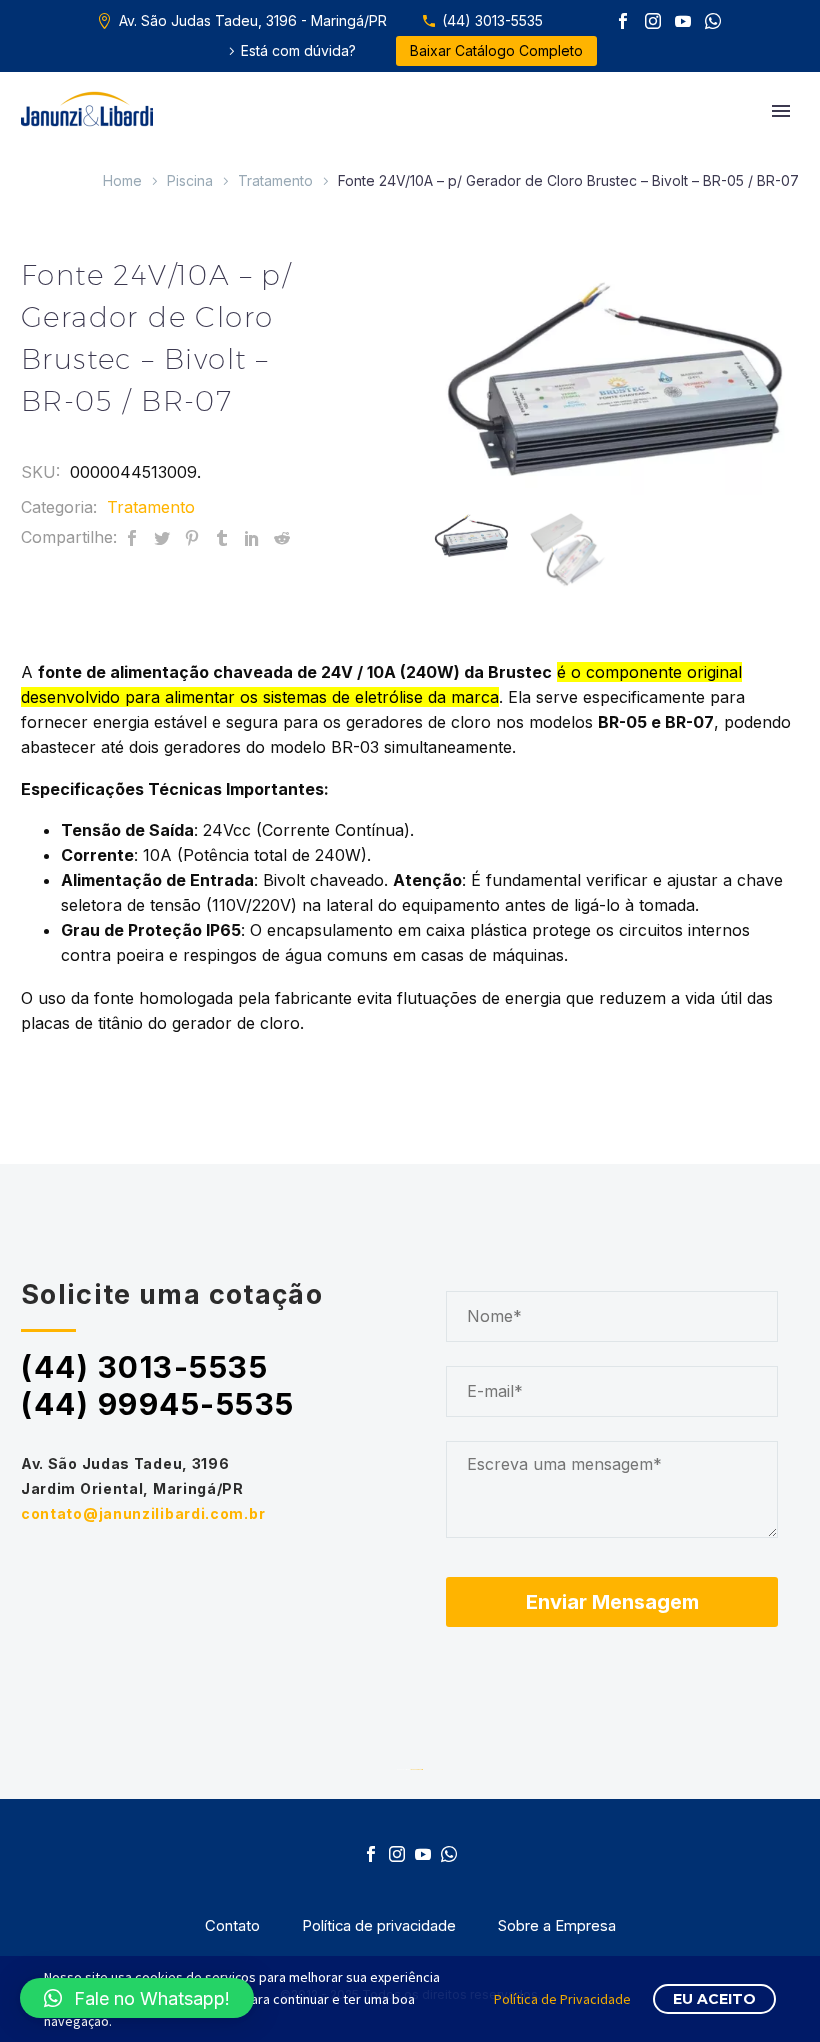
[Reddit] (282, 537)
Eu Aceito (714, 1999)
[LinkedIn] (252, 537)
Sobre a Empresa (557, 1926)
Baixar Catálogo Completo (496, 50)
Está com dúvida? (298, 50)
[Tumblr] (222, 537)
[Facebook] (623, 21)
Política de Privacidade (562, 1999)
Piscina (190, 180)
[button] (137, 1998)
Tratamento (275, 180)
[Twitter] (162, 537)
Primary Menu (781, 111)
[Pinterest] (192, 537)
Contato (232, 1926)
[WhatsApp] (713, 21)
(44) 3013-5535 (492, 20)
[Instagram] (653, 21)
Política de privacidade (379, 1926)
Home (122, 180)
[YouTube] (683, 21)
